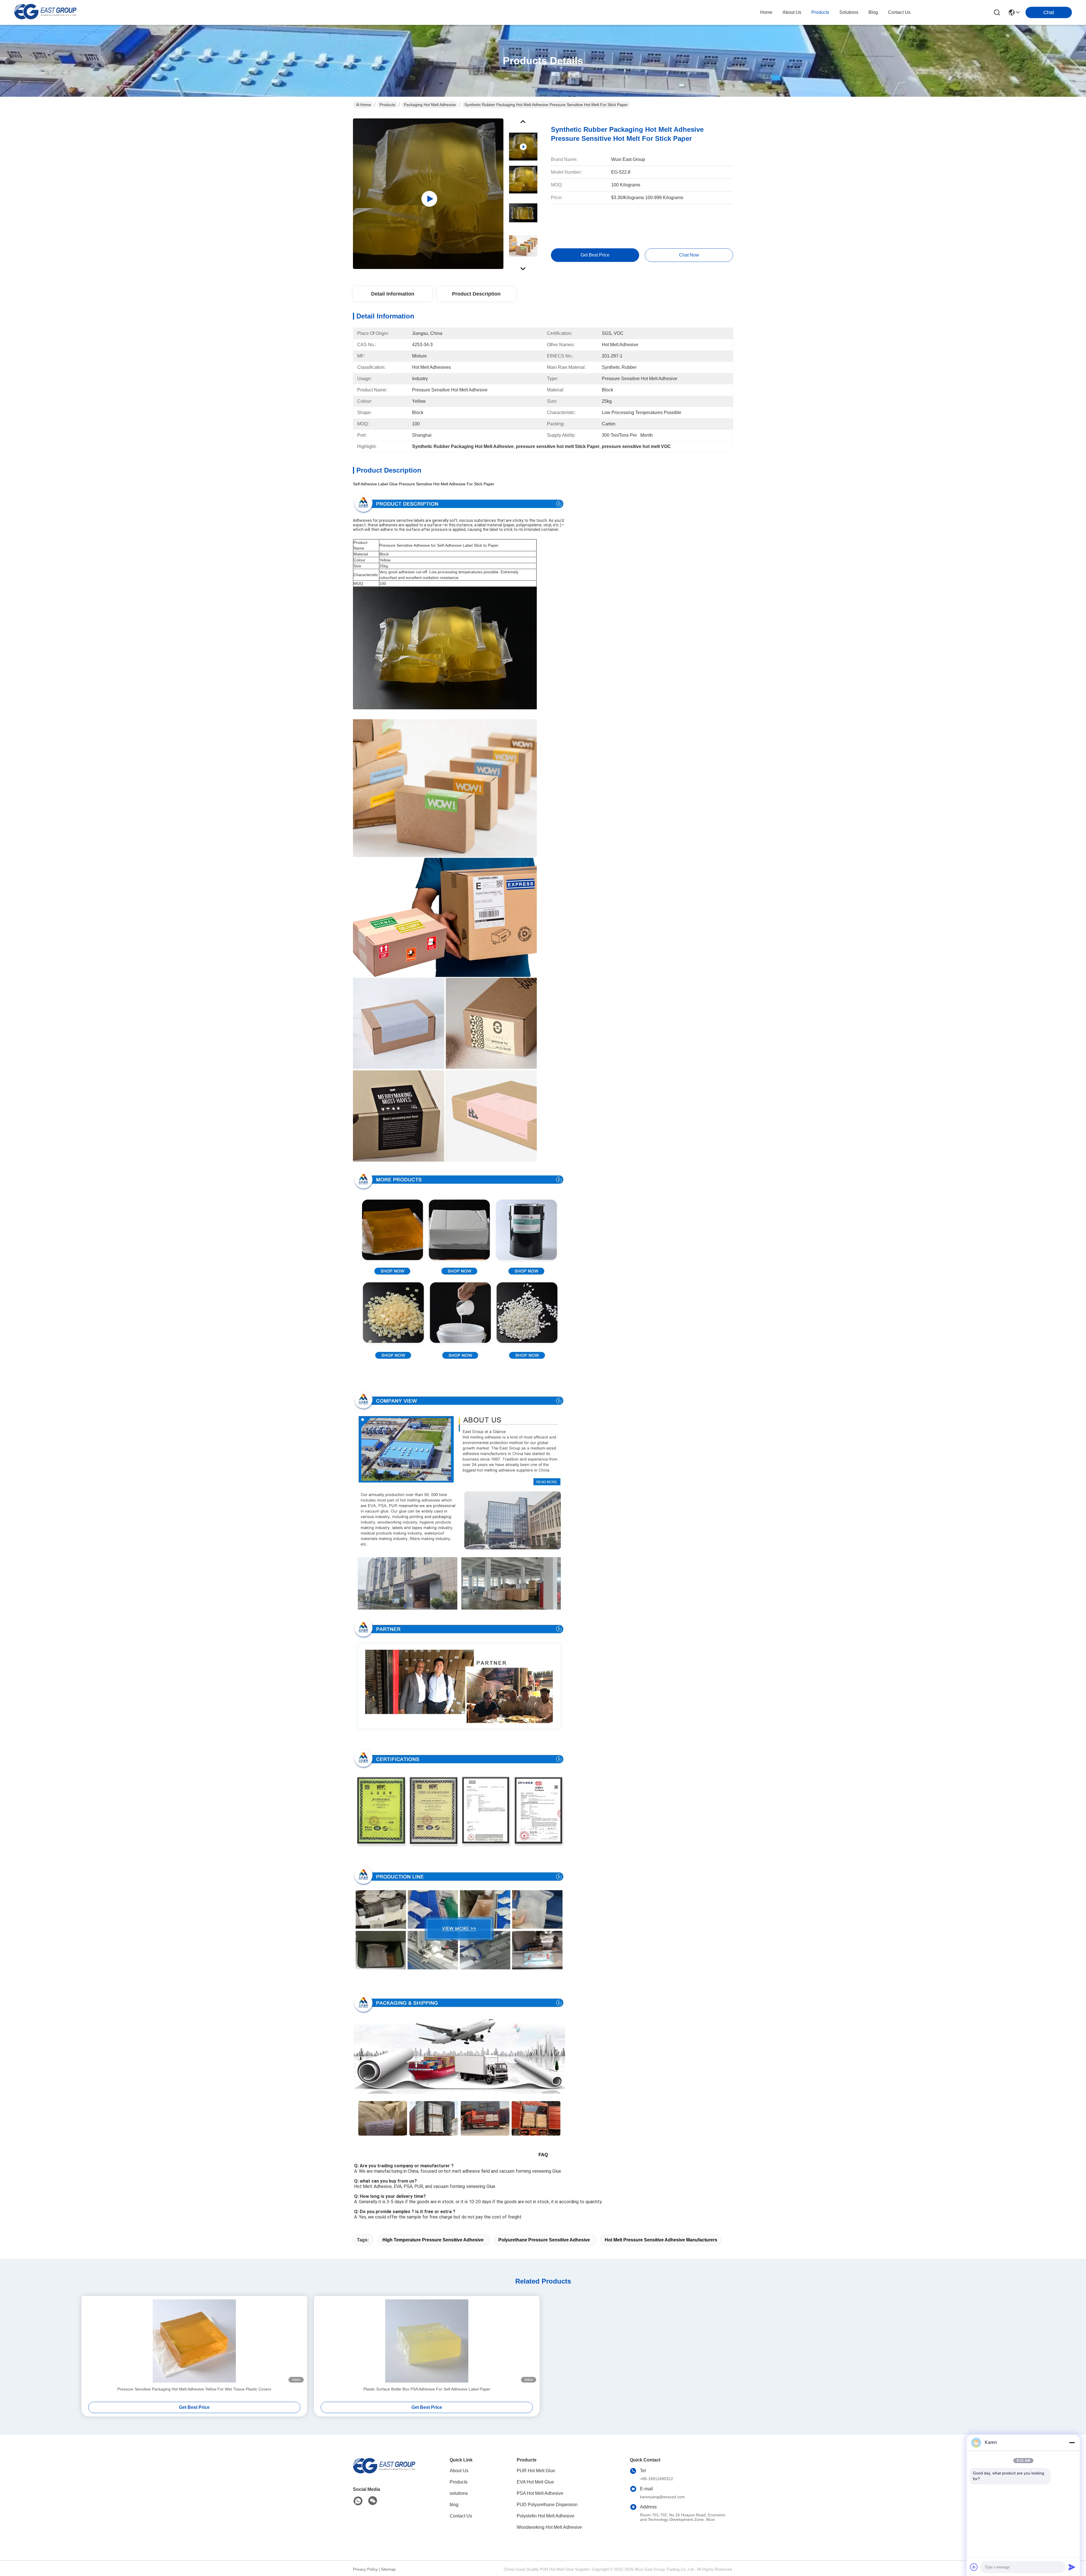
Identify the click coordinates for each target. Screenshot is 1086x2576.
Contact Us (461, 2516)
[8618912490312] (358, 2501)
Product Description (476, 294)
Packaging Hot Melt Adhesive (430, 105)
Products (387, 105)
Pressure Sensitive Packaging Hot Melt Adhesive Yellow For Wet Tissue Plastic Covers (194, 2389)
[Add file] (974, 2567)
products (820, 12)
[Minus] (1072, 2443)
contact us (899, 12)
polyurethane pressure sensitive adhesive (544, 2240)
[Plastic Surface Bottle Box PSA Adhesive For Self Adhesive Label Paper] (427, 2341)
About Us (459, 2471)
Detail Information (393, 294)
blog (873, 12)
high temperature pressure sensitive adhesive (433, 2240)
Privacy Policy (365, 2569)
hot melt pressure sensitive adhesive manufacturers (661, 2240)
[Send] (1072, 2567)
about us (792, 12)
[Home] (384, 2473)
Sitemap (388, 2569)
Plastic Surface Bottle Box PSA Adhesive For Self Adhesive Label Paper (427, 2389)
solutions (849, 12)
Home (766, 12)
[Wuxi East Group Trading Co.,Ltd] (45, 12)
